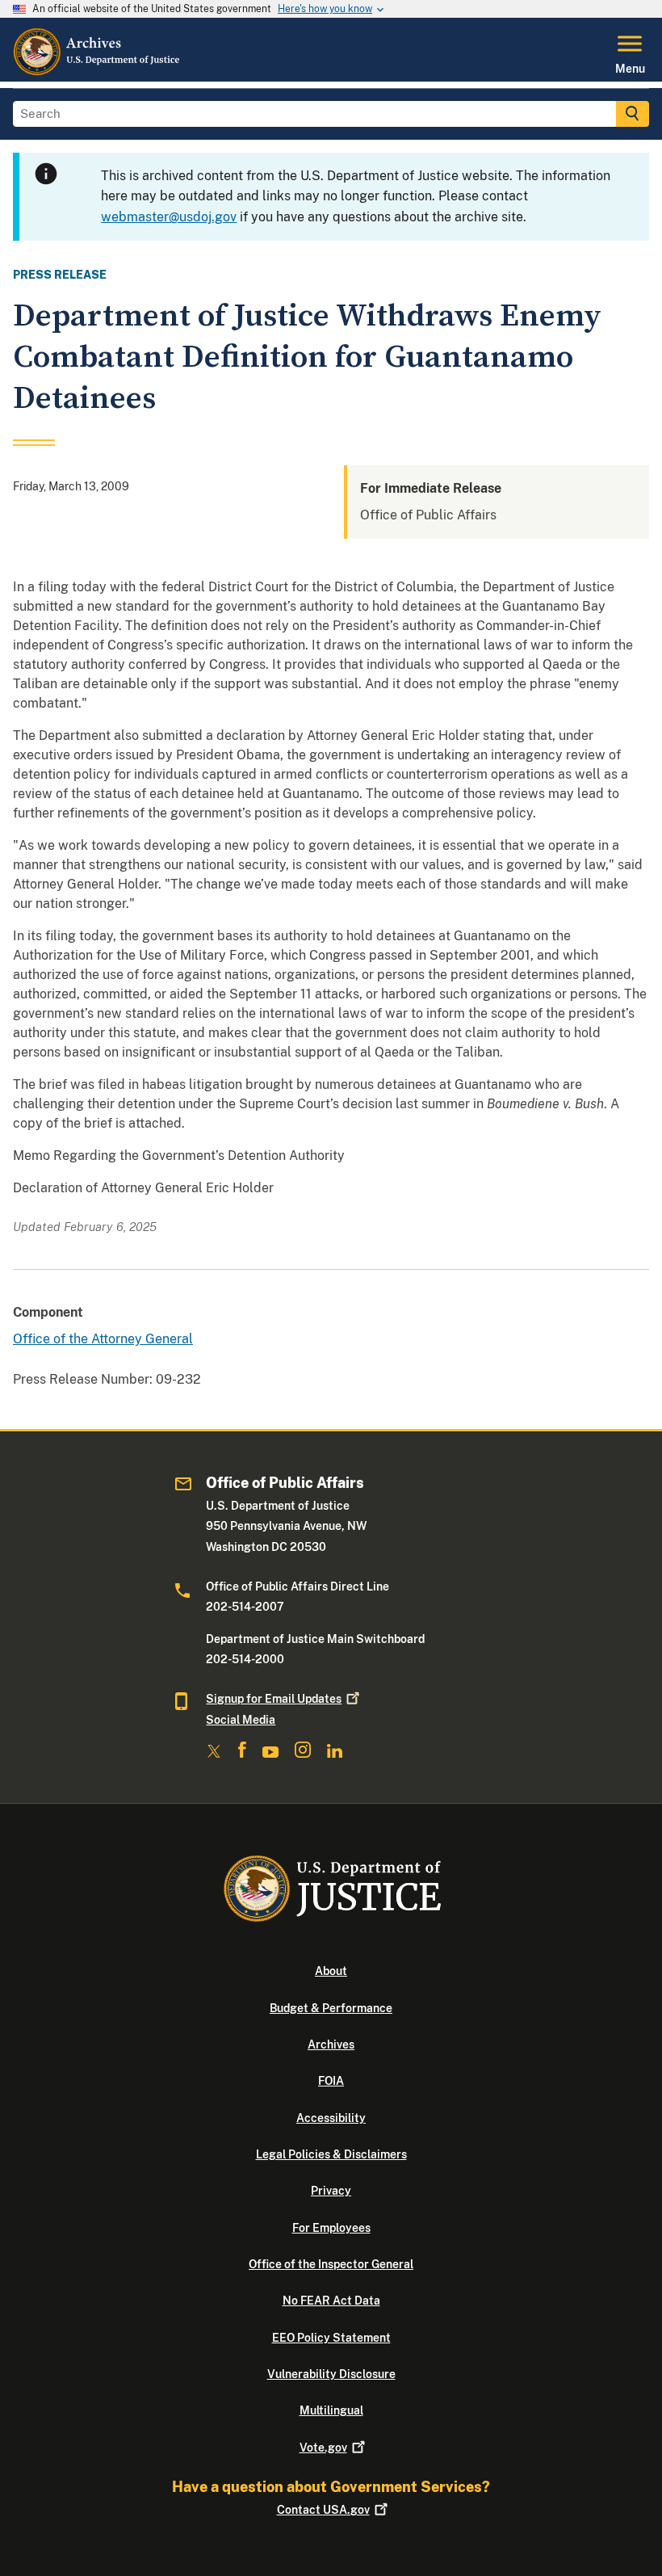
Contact (323, 2510)
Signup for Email (274, 1699)
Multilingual (331, 2410)
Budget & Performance (331, 2008)
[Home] (97, 72)
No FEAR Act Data (331, 2301)
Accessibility (331, 2118)
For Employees (331, 2228)
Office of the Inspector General (331, 2264)
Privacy (331, 2191)
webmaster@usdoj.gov (169, 217)
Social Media (241, 1720)
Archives (331, 2044)
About (331, 1971)
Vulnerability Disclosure (331, 2374)
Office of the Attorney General (103, 1339)
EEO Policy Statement (331, 2338)
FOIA (331, 2081)
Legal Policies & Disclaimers (331, 2154)
